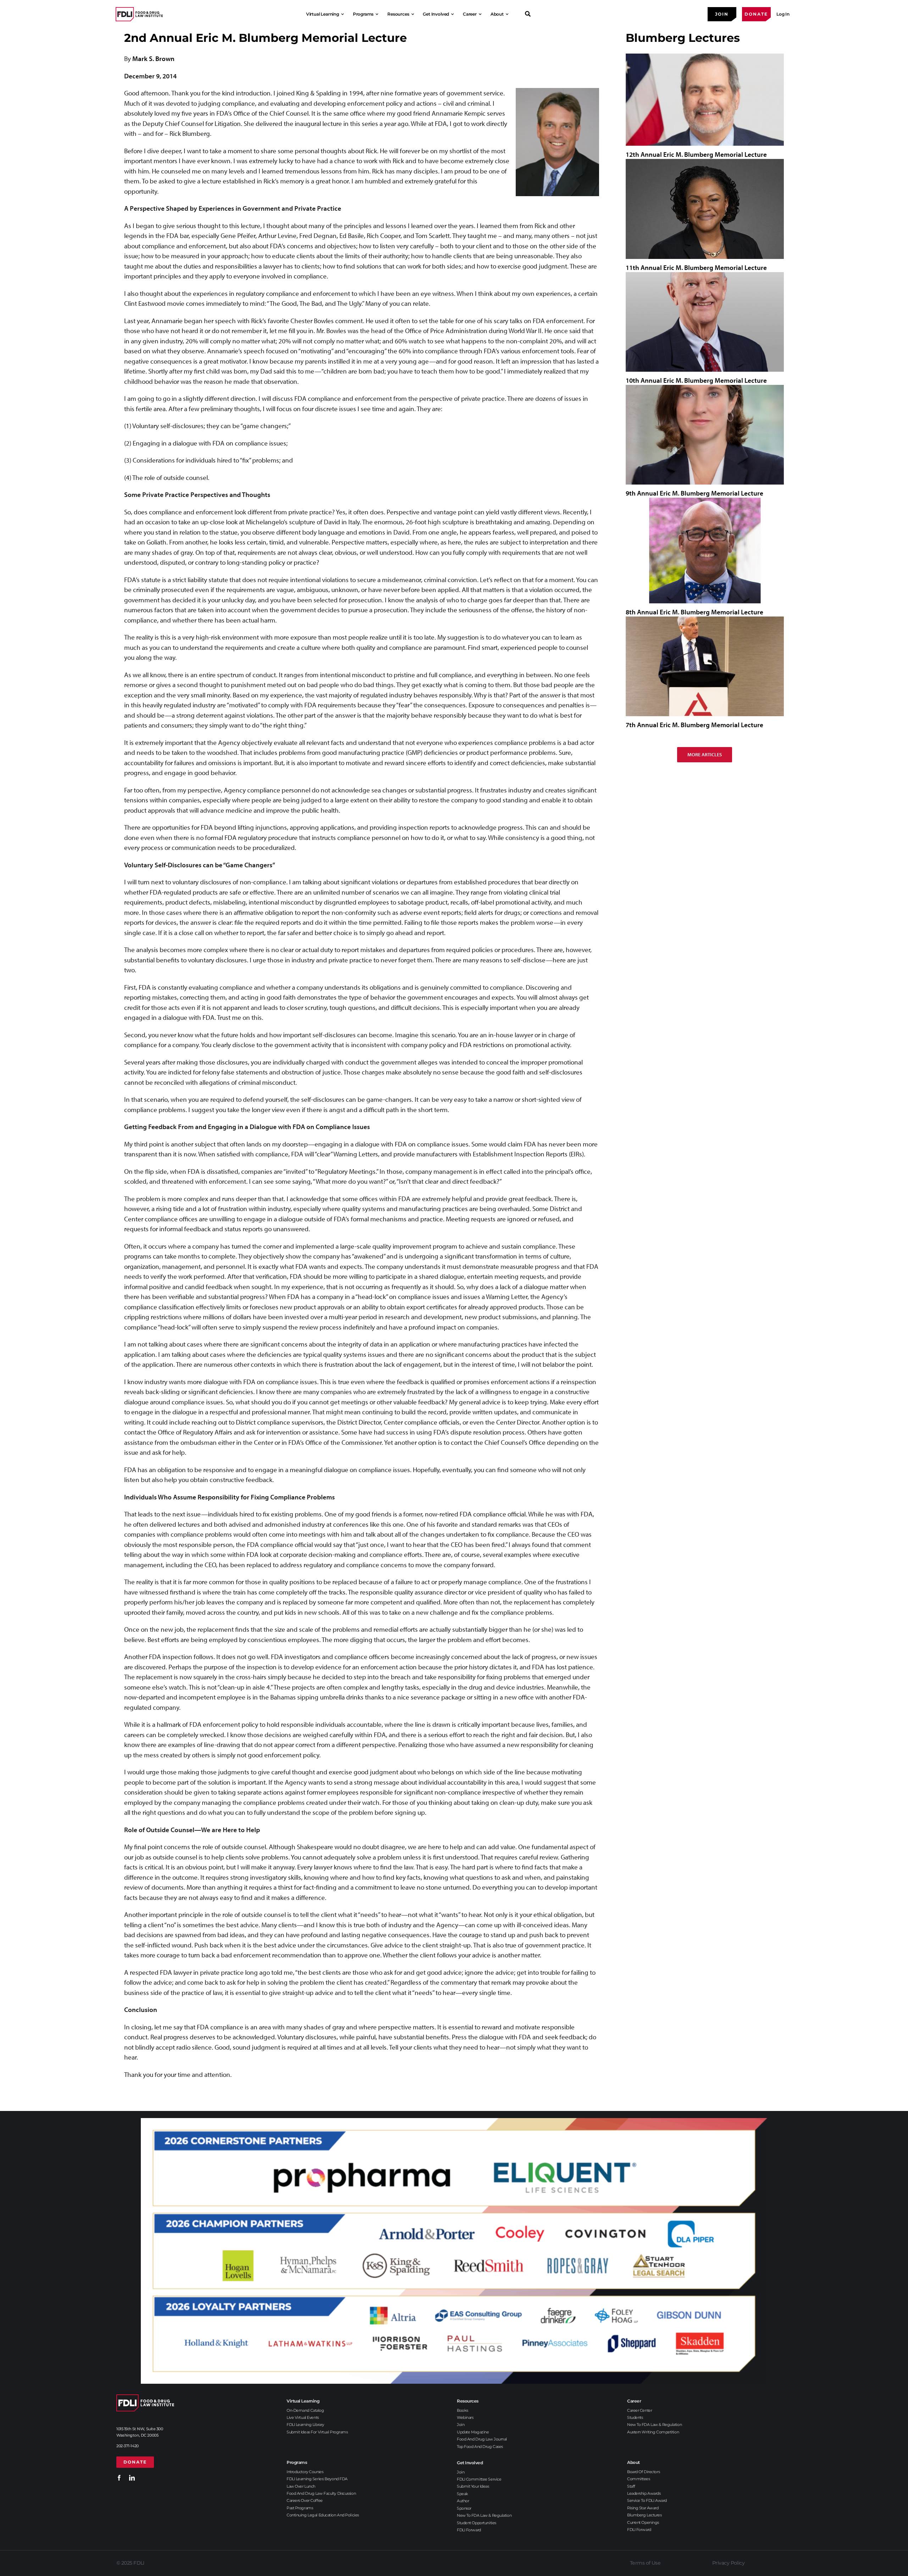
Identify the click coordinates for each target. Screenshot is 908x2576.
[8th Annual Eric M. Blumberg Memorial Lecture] (705, 551)
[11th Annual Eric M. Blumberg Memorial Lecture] (705, 209)
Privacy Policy (728, 2563)
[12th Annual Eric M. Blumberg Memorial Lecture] (705, 99)
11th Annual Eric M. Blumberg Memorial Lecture (696, 267)
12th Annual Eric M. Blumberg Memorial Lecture (696, 154)
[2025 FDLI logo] (139, 14)
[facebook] (119, 2478)
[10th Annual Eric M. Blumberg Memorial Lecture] (705, 322)
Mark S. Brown (153, 59)
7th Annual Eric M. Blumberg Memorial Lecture (694, 725)
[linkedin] (132, 2478)
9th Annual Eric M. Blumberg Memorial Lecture (694, 493)
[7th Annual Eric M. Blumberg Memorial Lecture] (705, 666)
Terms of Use (645, 2563)
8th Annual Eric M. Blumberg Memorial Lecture (694, 612)
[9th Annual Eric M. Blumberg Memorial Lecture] (705, 435)
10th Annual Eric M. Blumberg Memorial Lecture (696, 380)
